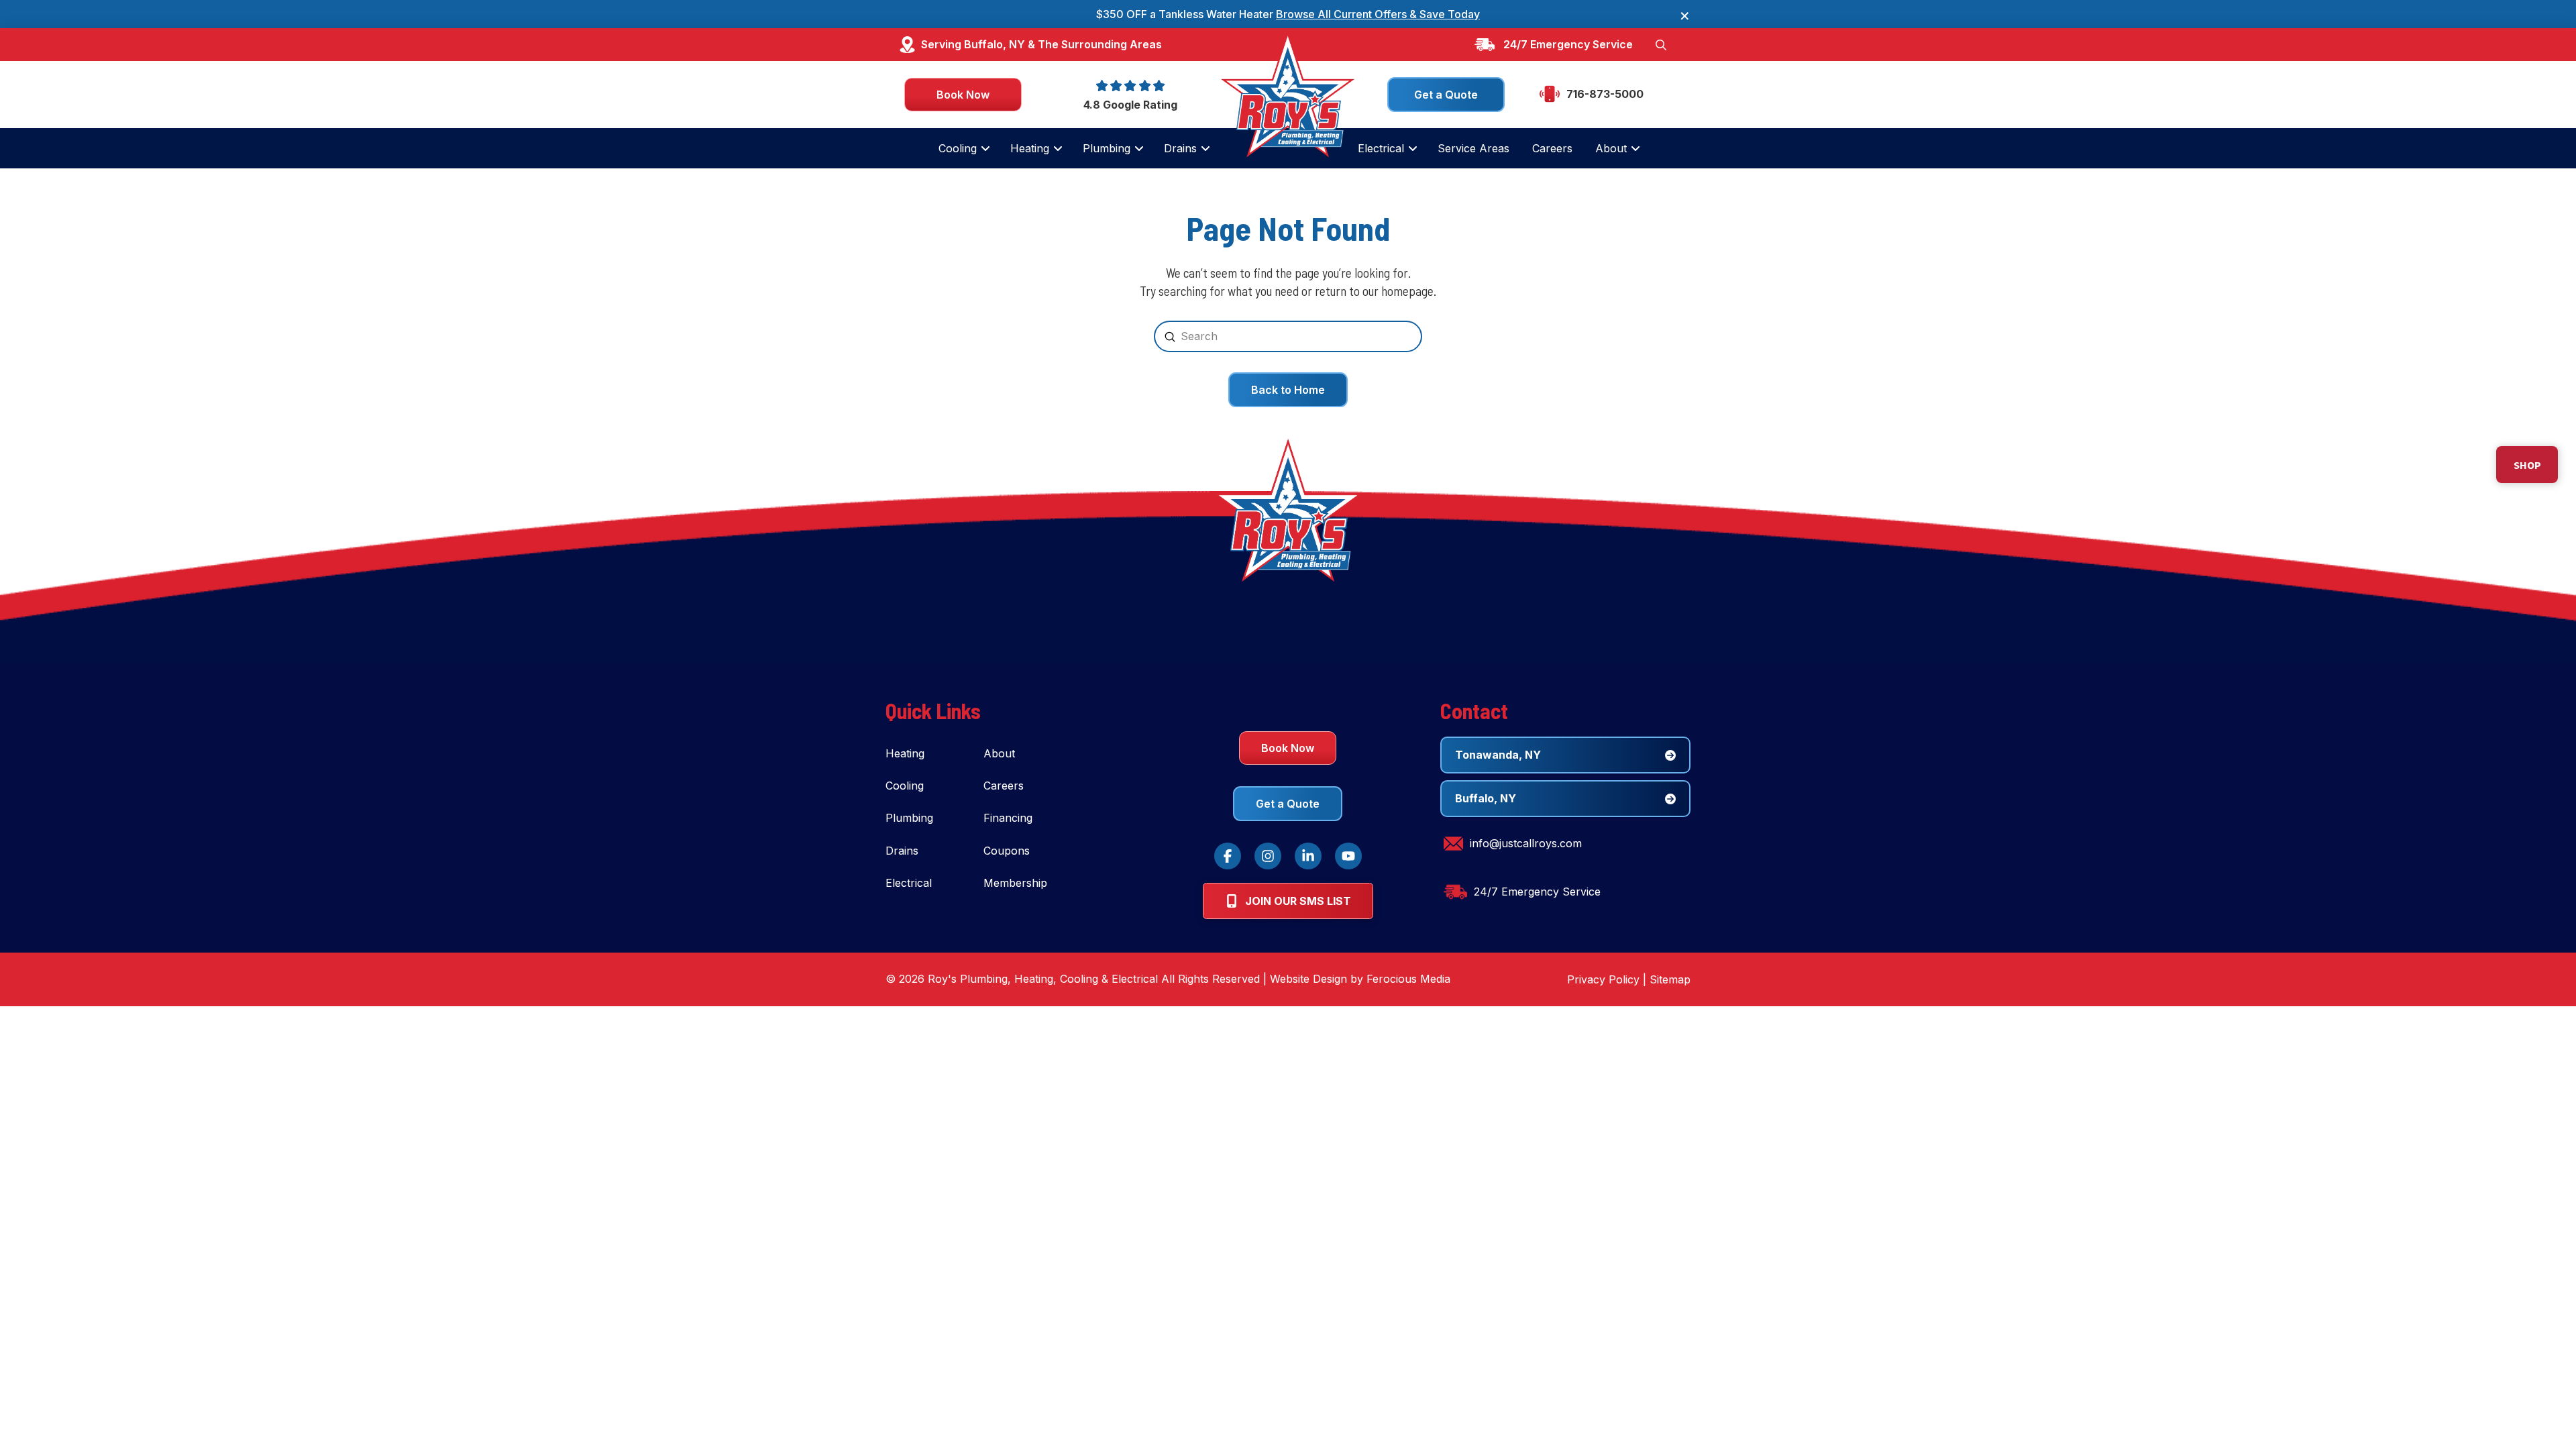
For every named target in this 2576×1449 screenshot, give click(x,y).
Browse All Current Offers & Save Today (1378, 14)
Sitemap (1670, 979)
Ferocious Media (1408, 979)
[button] (1661, 44)
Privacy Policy (1603, 979)
